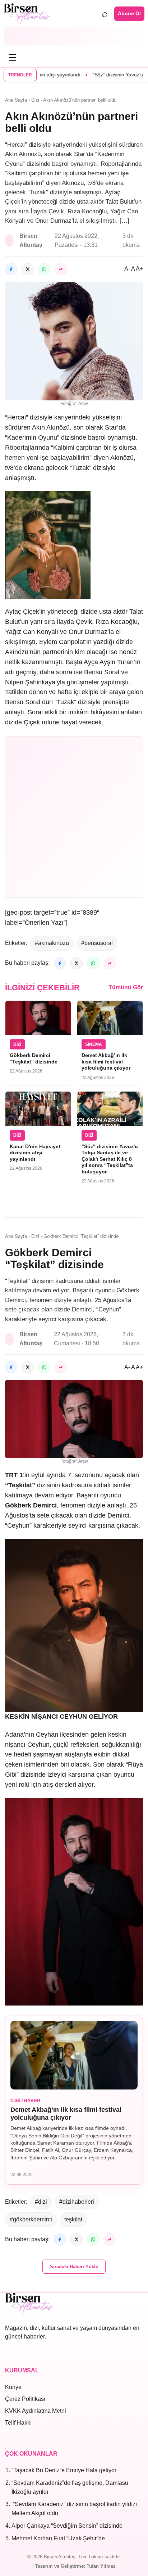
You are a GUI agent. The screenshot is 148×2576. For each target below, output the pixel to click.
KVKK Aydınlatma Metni (36, 2411)
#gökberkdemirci (31, 2219)
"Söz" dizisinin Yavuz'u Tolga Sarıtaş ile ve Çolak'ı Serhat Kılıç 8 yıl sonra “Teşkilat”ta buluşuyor (110, 1159)
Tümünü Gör (126, 987)
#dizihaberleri (77, 2202)
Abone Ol (129, 13)
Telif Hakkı (18, 2423)
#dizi (41, 2202)
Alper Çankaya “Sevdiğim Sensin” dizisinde (67, 2526)
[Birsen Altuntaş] (27, 14)
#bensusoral (97, 943)
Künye (13, 2387)
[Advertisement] (74, 36)
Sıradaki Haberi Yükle (74, 2267)
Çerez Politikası (25, 2399)
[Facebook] (11, 269)
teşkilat (73, 2219)
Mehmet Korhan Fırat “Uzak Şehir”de (58, 2538)
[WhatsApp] (44, 269)
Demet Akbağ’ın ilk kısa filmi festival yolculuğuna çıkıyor (106, 1062)
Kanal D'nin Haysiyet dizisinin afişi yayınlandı (35, 1153)
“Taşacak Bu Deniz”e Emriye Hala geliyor (64, 2470)
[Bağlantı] (61, 269)
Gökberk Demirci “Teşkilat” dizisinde (34, 1058)
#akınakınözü (52, 943)
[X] (28, 269)
